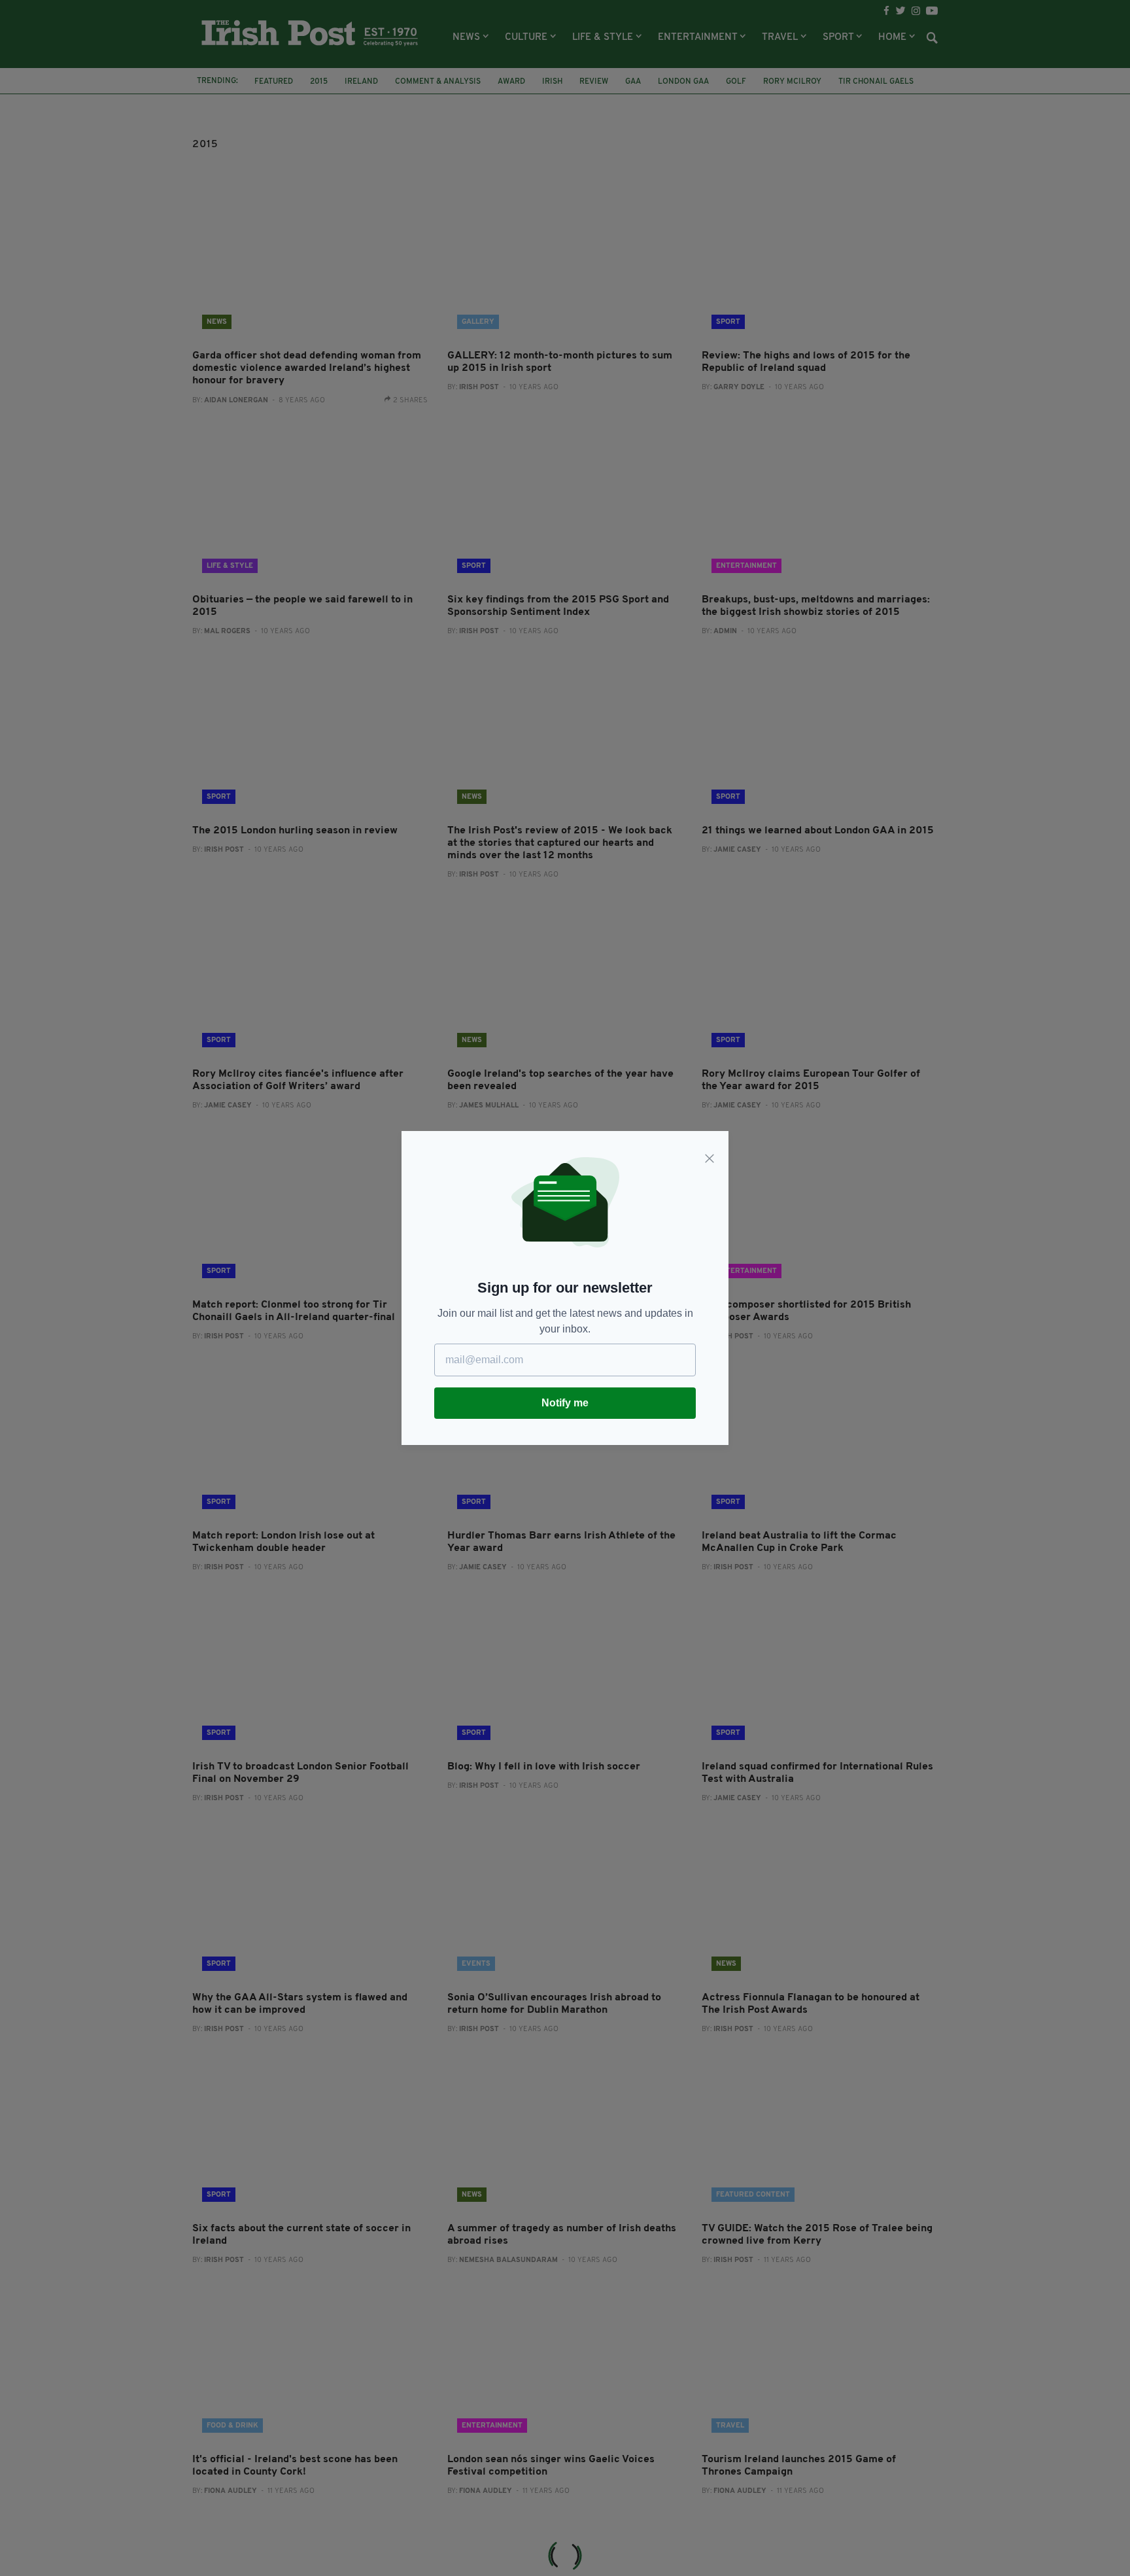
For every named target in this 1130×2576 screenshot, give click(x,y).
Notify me (565, 1403)
